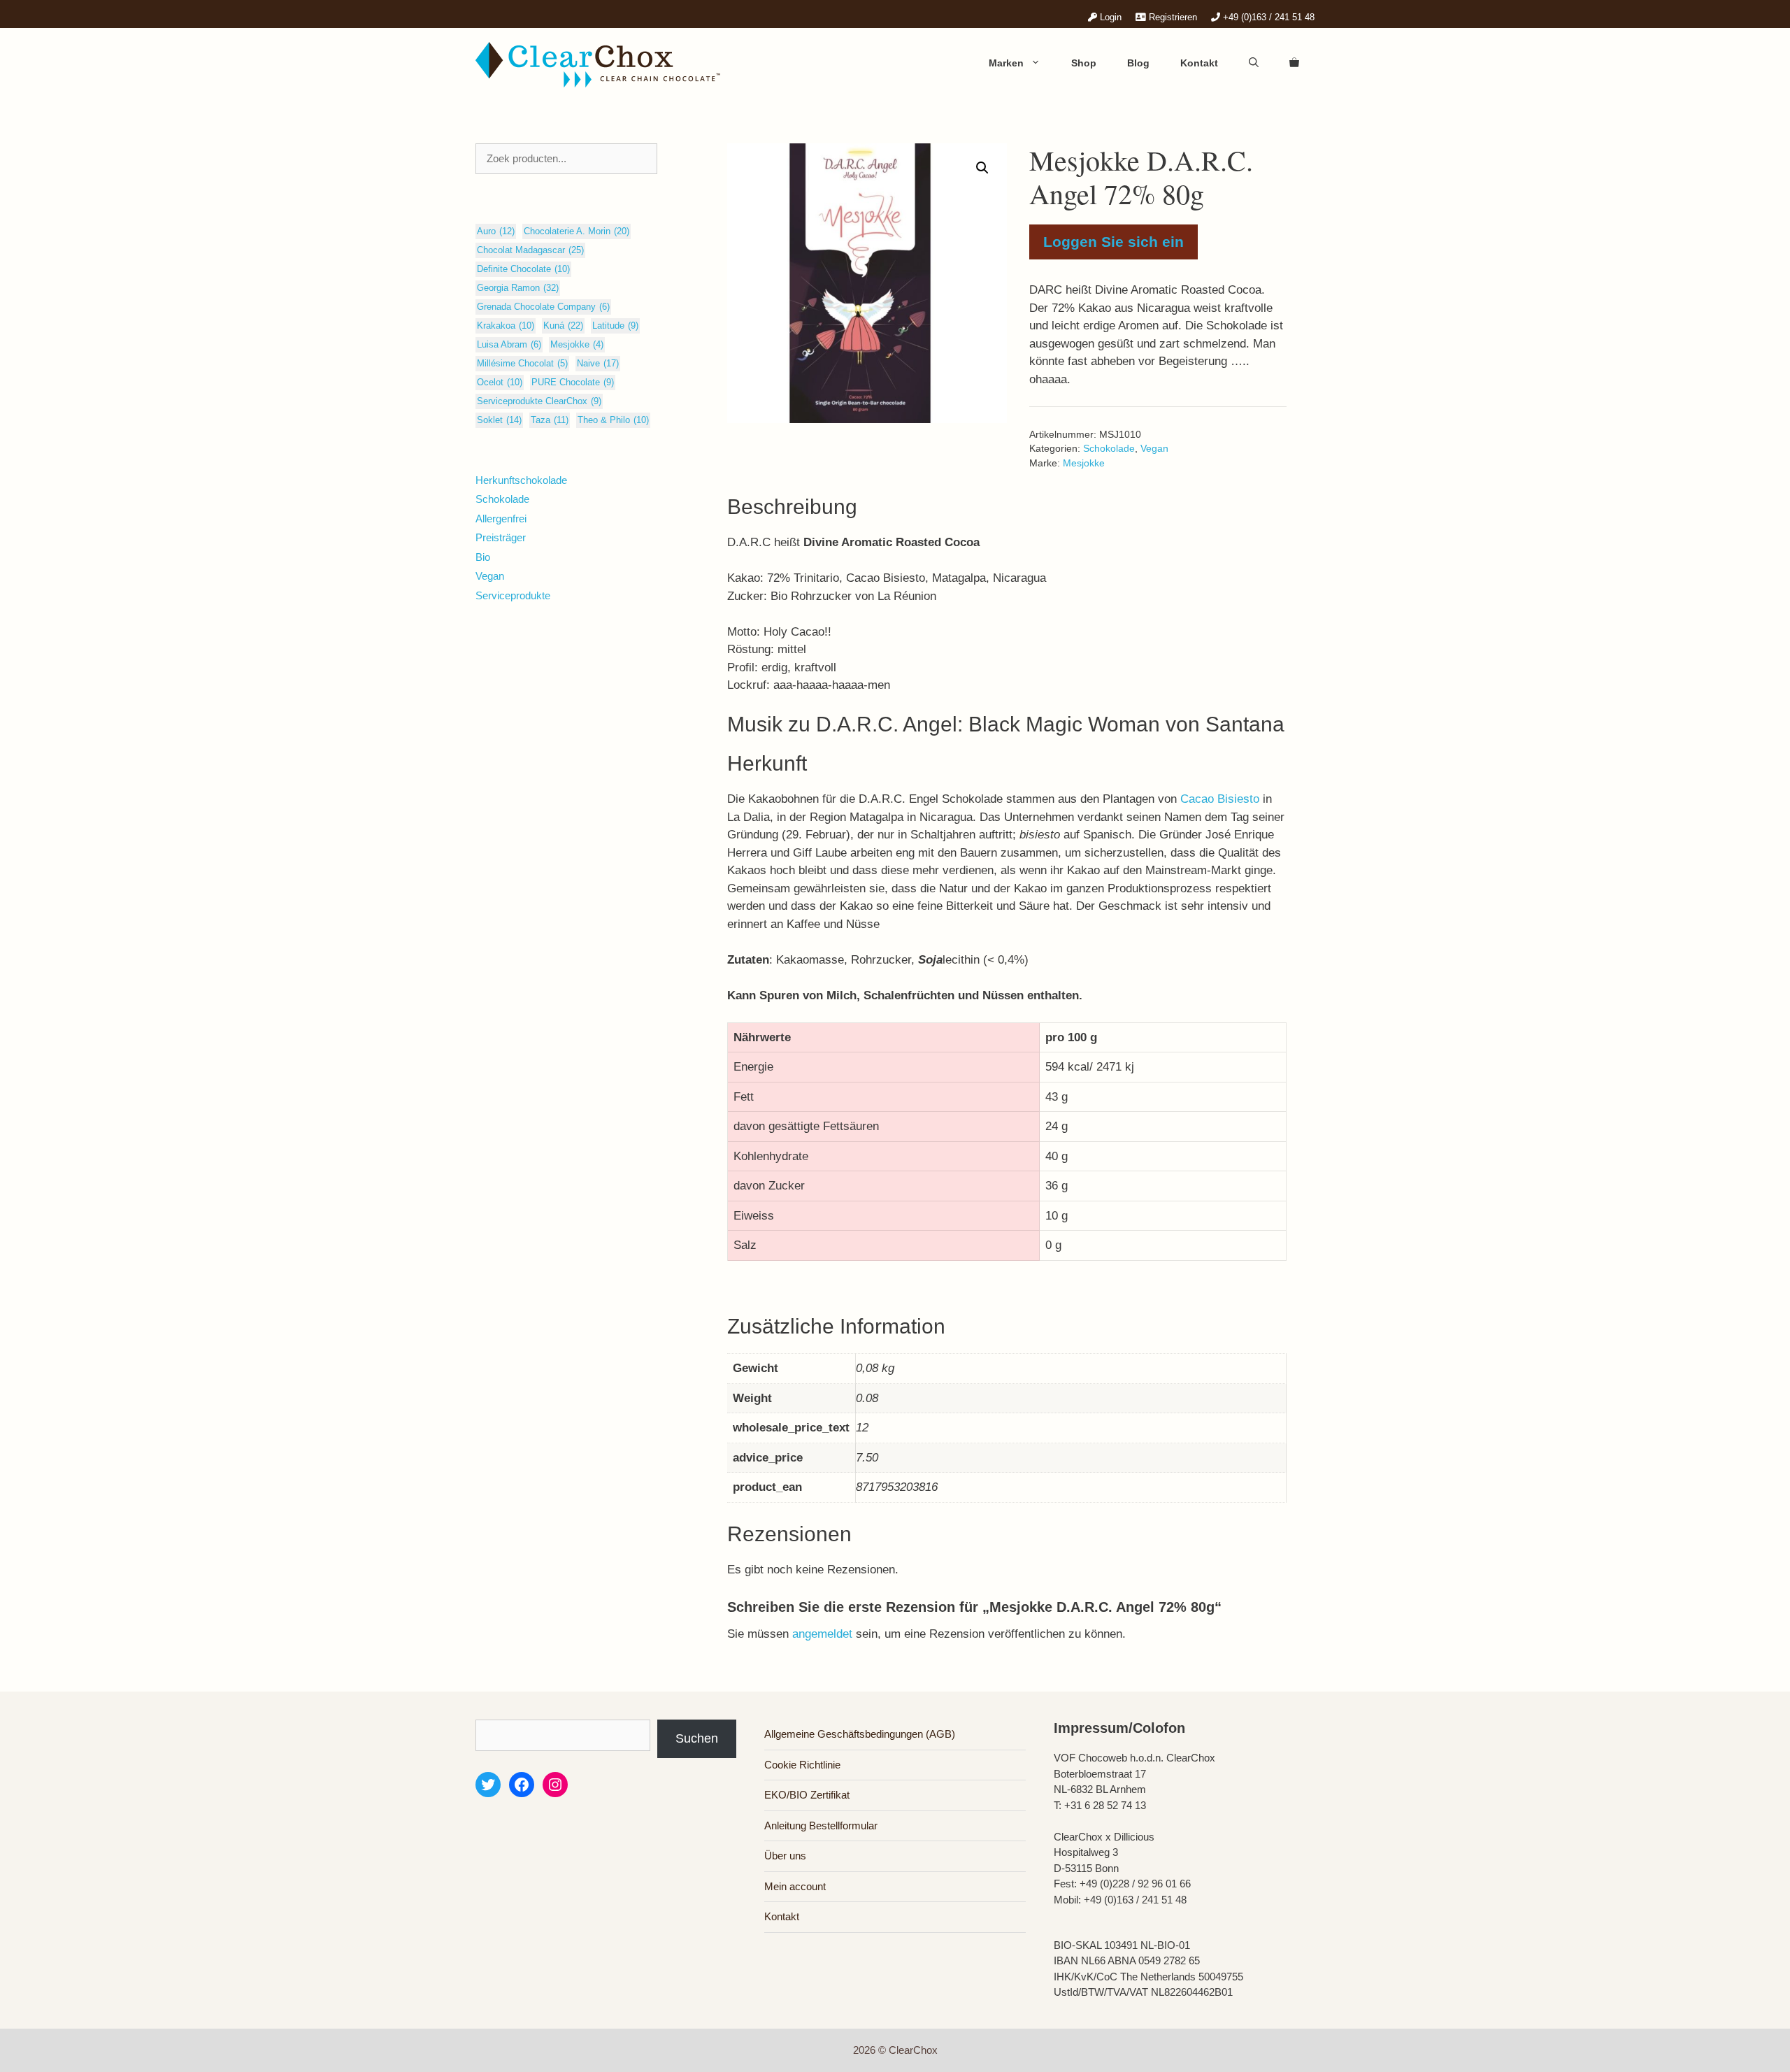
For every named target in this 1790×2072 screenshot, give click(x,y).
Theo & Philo (613, 420)
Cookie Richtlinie (802, 1765)
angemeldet (822, 1634)
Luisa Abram (509, 344)
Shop (1084, 63)
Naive (598, 363)
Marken (1006, 63)
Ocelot (500, 382)
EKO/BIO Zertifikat (807, 1795)
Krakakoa (506, 326)
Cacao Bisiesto (1222, 799)
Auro (496, 231)
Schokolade (1109, 449)
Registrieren (1172, 17)
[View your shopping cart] (1294, 63)
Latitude (615, 326)
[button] (982, 168)
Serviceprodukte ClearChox (539, 401)
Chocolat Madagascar (530, 250)
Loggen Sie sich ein (1114, 242)
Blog (1138, 63)
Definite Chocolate (523, 269)
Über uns (785, 1856)
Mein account (795, 1886)
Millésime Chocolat (522, 363)
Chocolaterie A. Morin (577, 231)
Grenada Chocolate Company (543, 307)
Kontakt (1199, 63)
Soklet (499, 420)
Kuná (563, 326)
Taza (550, 420)
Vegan (1154, 449)
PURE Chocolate (573, 382)
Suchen (697, 1738)
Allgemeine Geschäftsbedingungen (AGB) (860, 1734)
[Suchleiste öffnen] (1254, 63)
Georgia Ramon (518, 288)
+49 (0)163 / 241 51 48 (1267, 17)
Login (1109, 17)
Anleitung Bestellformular (821, 1825)
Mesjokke (1084, 463)
